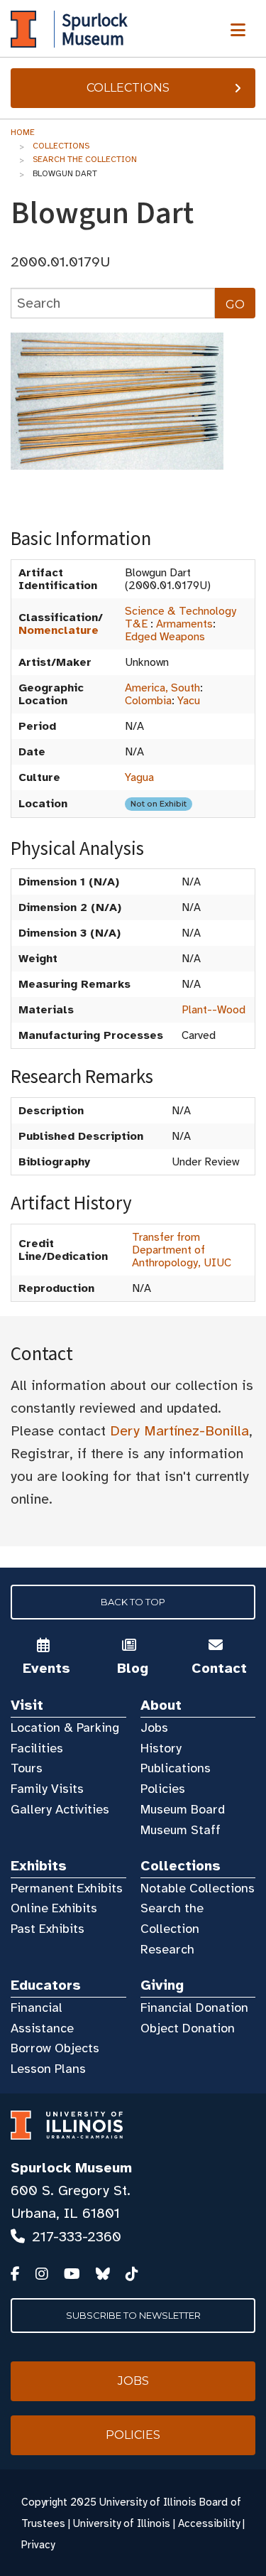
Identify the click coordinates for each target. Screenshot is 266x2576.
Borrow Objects (55, 2048)
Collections (128, 88)
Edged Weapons (165, 637)
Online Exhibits (54, 1908)
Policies (163, 1789)
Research (167, 1949)
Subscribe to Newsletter (133, 2315)
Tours (27, 1768)
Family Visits (47, 1789)
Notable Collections (198, 1888)
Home (23, 132)
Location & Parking (65, 1728)
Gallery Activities (60, 1809)
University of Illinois (122, 2523)
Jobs (154, 1728)
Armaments (184, 624)
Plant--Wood (214, 1010)
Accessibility (209, 2523)
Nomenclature (59, 630)
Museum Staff (181, 1830)
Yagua (139, 777)
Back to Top (133, 1602)
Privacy (38, 2545)
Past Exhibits (48, 1929)
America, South (162, 688)
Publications (176, 1768)
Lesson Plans (48, 2069)
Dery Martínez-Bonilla (179, 1431)
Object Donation (188, 2028)
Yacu (189, 701)
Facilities (37, 1748)
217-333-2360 (77, 2237)
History (161, 1748)
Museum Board (183, 1809)
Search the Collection (85, 159)
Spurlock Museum (71, 2168)
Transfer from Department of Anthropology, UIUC (182, 1250)
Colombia (148, 701)
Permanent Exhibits (67, 1888)
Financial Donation (194, 2008)
